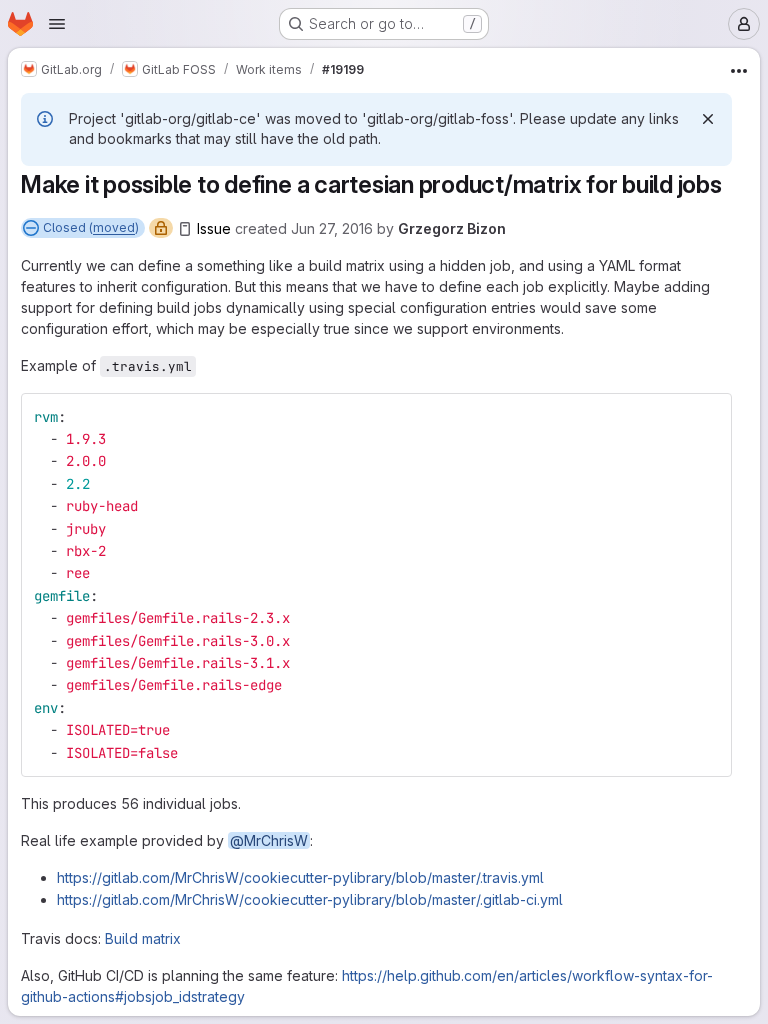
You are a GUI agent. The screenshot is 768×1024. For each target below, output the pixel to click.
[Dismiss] (708, 119)
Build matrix (143, 938)
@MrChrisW (269, 840)
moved (114, 227)
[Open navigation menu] (57, 24)
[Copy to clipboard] (708, 417)
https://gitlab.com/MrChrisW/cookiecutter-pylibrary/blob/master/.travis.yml (300, 877)
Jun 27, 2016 (332, 228)
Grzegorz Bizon (452, 228)
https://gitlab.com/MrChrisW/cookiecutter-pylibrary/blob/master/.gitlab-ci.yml (310, 899)
